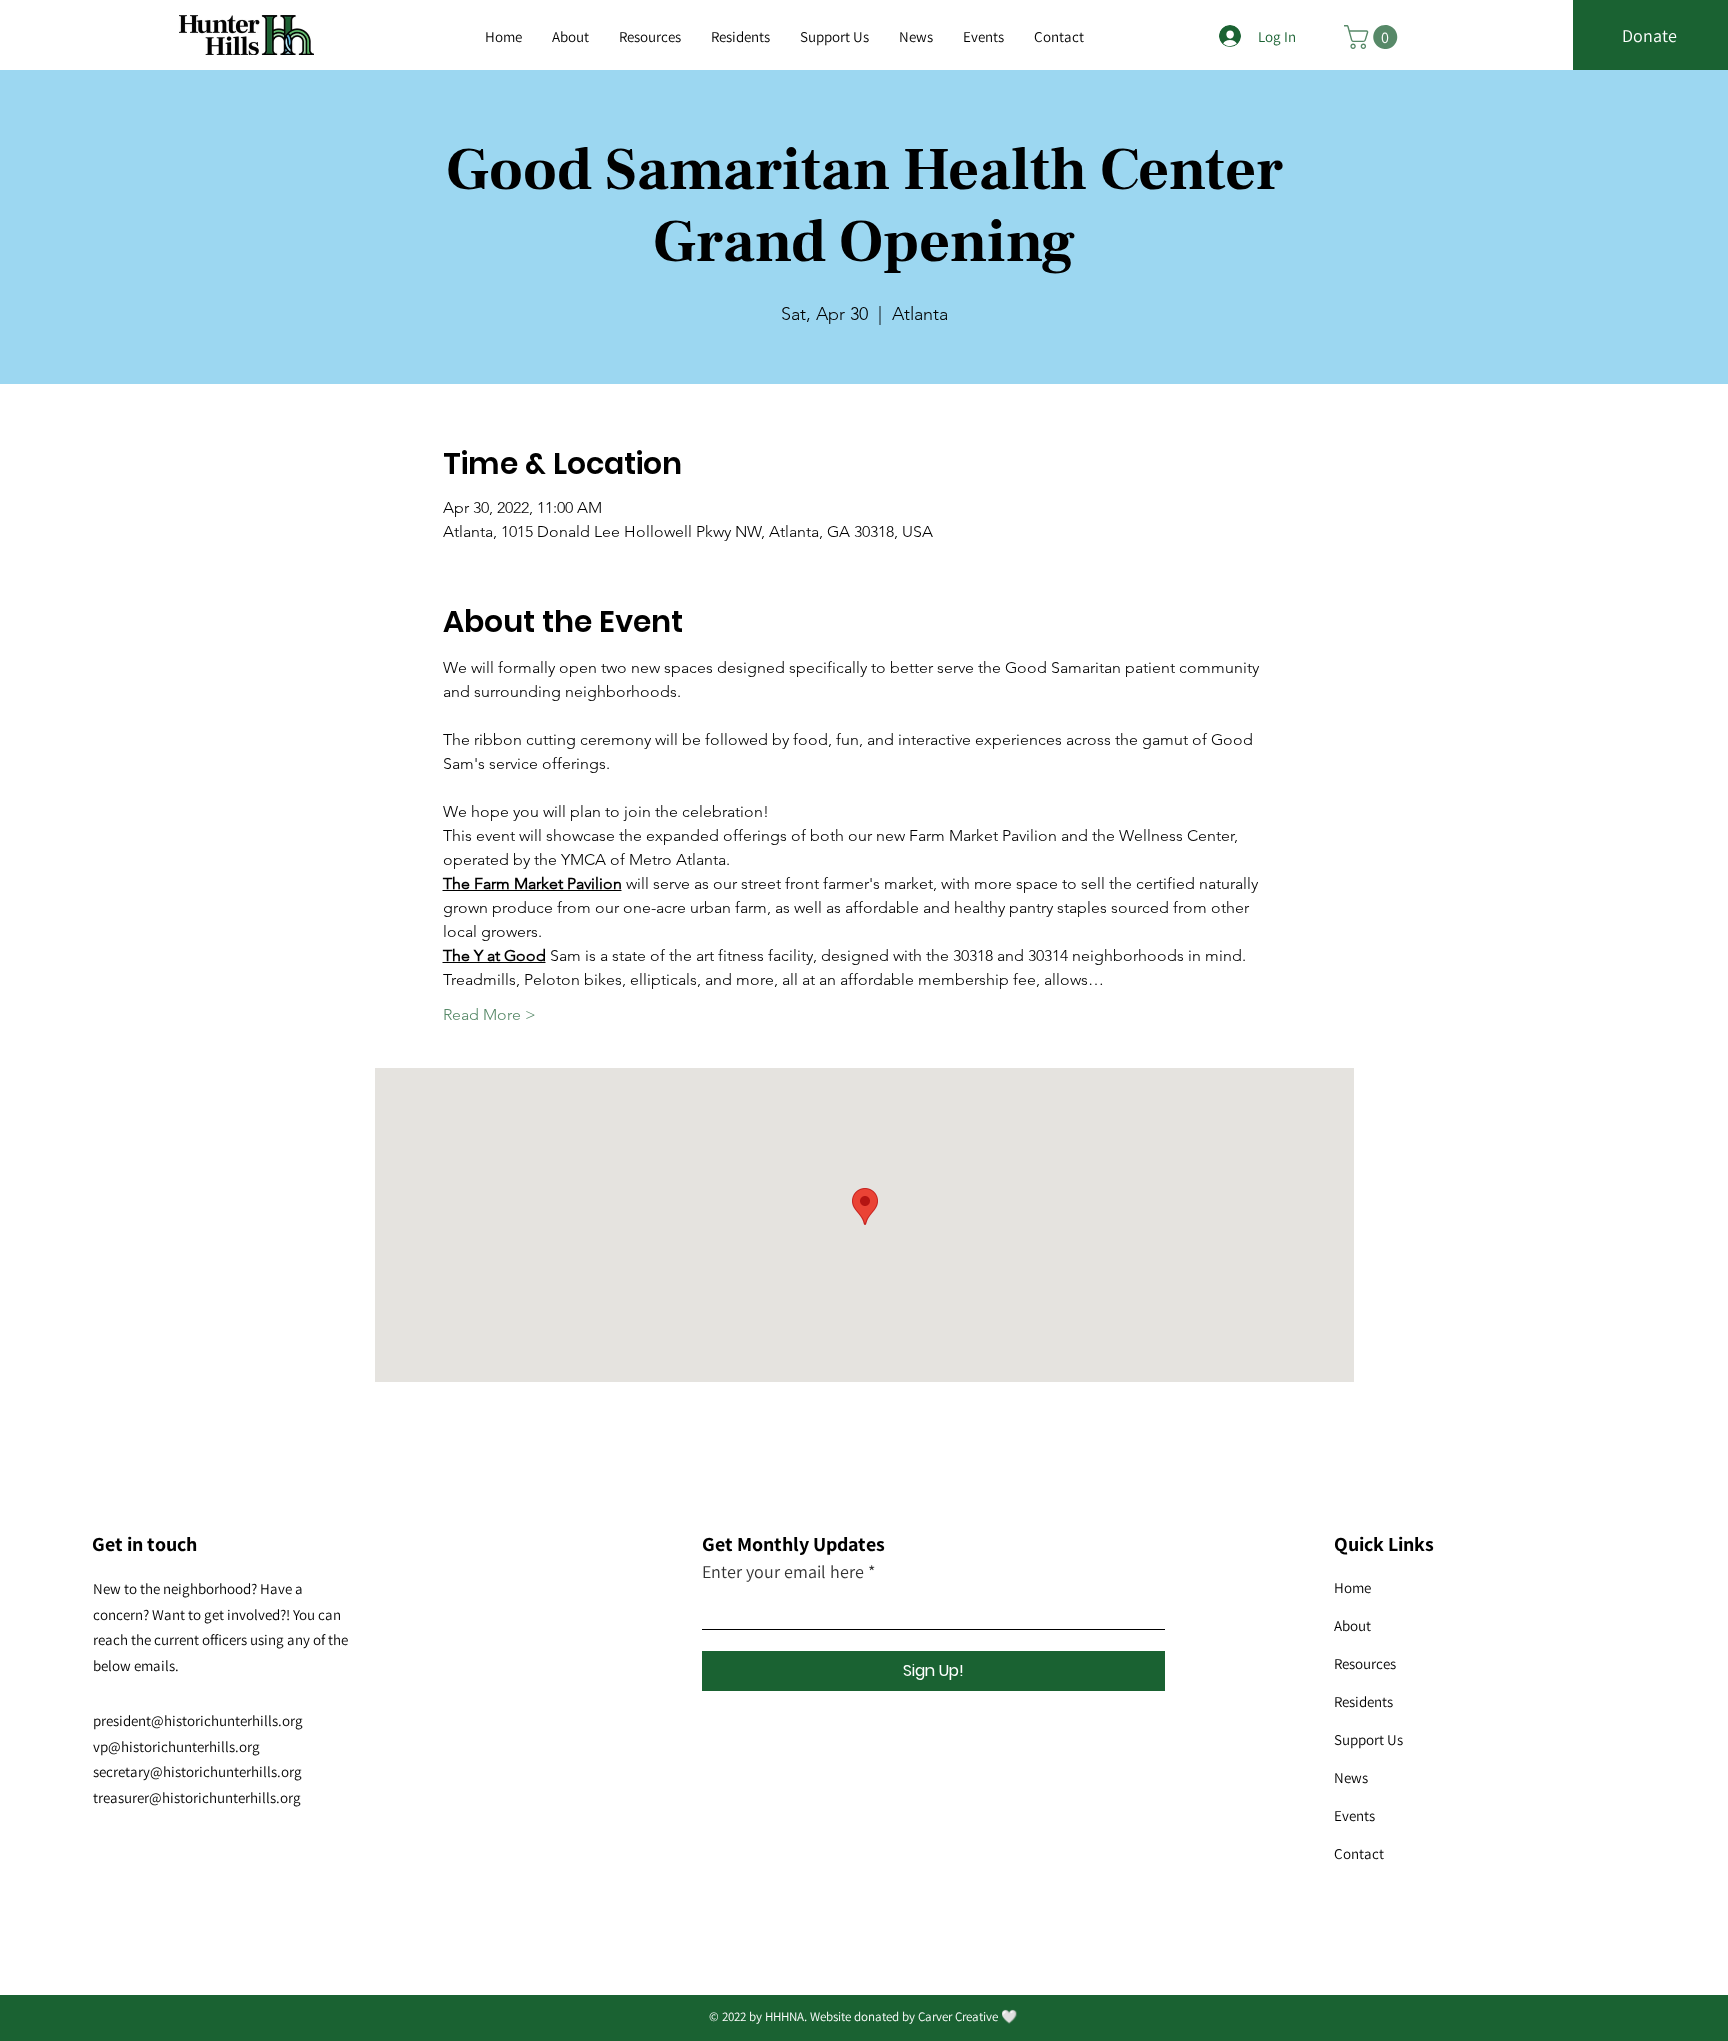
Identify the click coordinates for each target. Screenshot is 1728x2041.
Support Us (1368, 1739)
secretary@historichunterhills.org (197, 1771)
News (1351, 1777)
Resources (1365, 1663)
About (1352, 1625)
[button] (650, 37)
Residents (1363, 1701)
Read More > (489, 1014)
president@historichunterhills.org (198, 1720)
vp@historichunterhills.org (176, 1746)
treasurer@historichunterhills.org (197, 1797)
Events (1354, 1815)
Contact (1359, 1853)
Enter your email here (783, 1572)
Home (1352, 1587)
